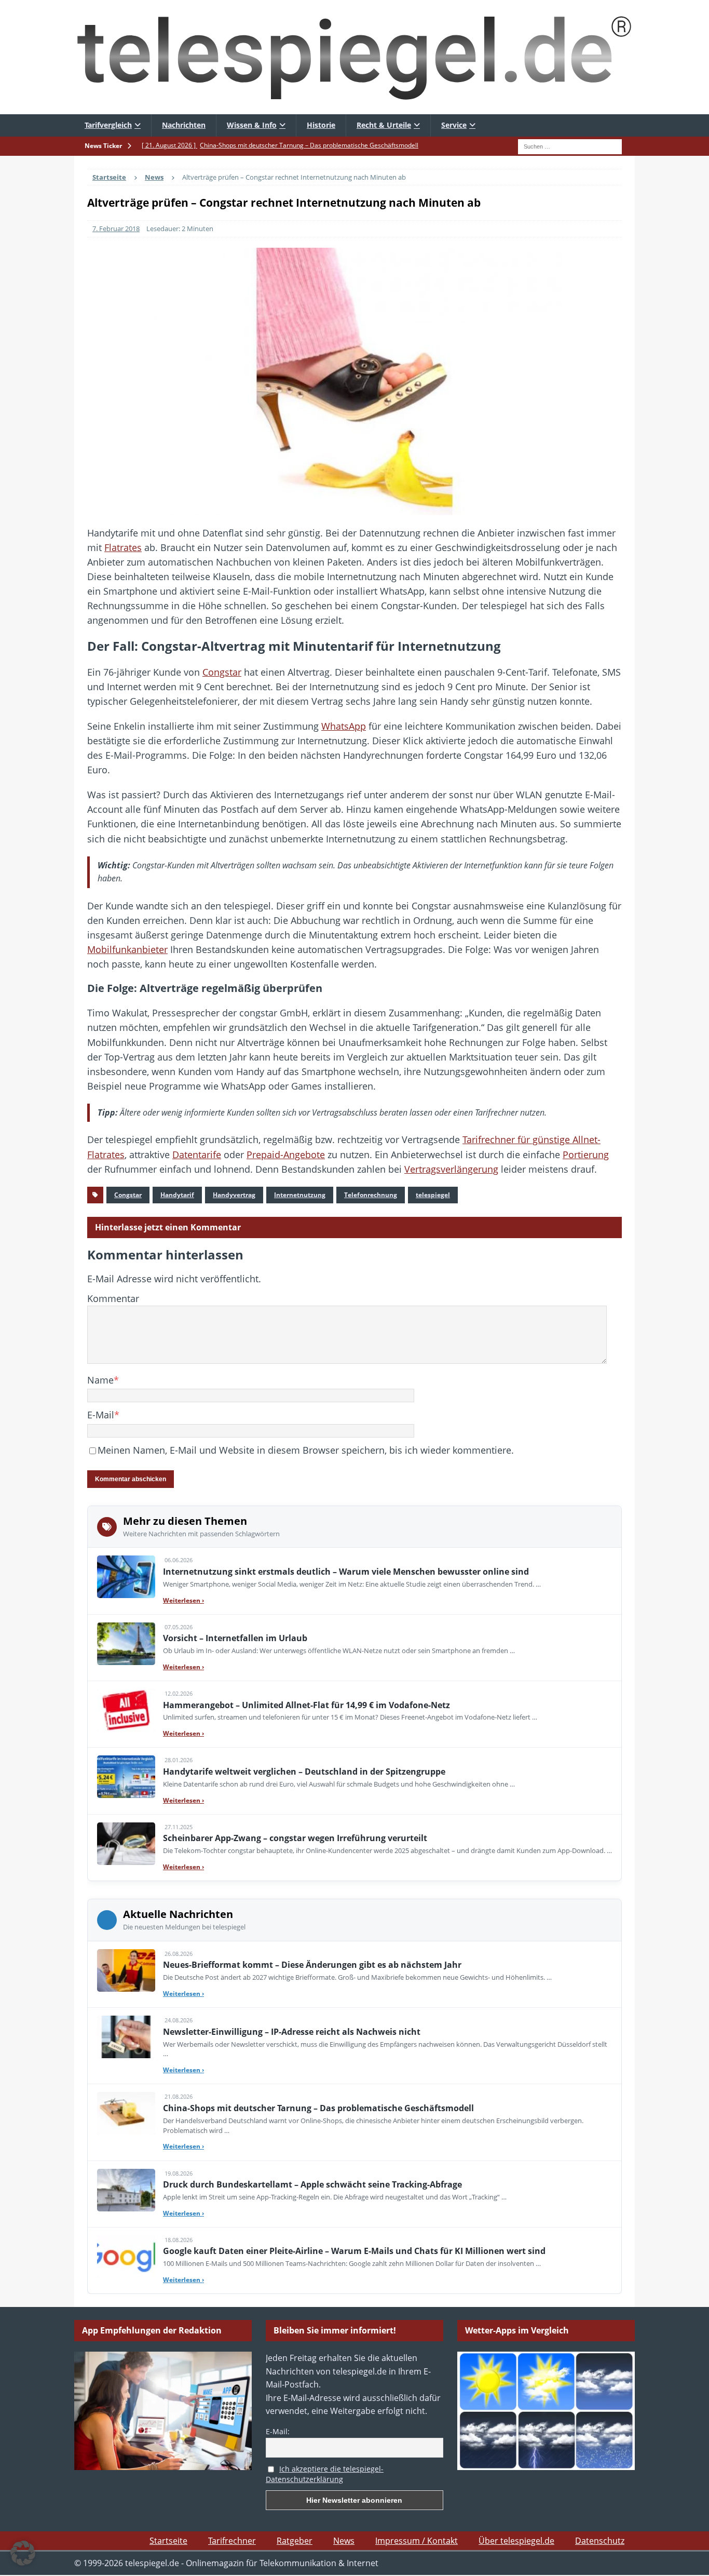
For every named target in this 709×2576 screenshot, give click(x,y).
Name (100, 1380)
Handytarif (177, 1195)
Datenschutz (600, 2541)
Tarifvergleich (108, 125)
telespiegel (433, 1195)
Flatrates (123, 547)
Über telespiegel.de (516, 2541)
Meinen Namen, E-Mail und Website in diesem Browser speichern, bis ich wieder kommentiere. (306, 1450)
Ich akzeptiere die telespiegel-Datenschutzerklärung (325, 2474)
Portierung (586, 1155)
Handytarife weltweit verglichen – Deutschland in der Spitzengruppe (304, 1772)
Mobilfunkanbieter (127, 949)
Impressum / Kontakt (417, 2541)
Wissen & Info (252, 125)
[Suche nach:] (570, 145)
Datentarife (197, 1155)
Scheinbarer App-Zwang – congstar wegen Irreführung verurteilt (295, 1838)
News (344, 2541)
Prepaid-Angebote (286, 1155)
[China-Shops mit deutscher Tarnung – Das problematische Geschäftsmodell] (126, 2113)
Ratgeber (295, 2541)
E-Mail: (278, 2431)
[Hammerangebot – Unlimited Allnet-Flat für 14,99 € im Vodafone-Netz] (126, 1710)
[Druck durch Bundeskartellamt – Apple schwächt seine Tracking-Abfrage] (126, 2190)
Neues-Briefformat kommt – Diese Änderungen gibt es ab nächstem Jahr (312, 1965)
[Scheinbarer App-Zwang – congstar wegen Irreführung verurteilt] (126, 1844)
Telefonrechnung (371, 1195)
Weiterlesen (183, 1600)
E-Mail (101, 1415)
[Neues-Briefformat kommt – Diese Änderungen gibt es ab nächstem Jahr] (126, 1970)
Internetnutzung (300, 1195)
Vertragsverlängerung (451, 1169)
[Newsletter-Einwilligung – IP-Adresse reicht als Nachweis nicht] (126, 2037)
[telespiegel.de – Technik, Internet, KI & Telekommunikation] (354, 57)
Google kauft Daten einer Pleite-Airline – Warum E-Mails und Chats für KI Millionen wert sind (354, 2251)
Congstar (222, 672)
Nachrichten (184, 125)
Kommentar (113, 1298)
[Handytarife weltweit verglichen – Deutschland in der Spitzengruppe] (126, 1777)
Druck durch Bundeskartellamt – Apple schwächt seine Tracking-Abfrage (312, 2184)
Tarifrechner (232, 2541)
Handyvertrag (234, 1195)
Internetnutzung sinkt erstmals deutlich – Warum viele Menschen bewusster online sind (346, 1572)
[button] (23, 2553)
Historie (321, 125)
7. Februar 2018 (116, 229)
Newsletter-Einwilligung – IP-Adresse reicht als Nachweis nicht (292, 2032)
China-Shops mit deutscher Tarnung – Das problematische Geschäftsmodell (318, 2108)
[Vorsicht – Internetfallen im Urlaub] (126, 1644)
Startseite (168, 2541)
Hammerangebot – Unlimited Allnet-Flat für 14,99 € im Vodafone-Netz (306, 1705)
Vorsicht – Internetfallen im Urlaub (235, 1638)
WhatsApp (344, 726)
